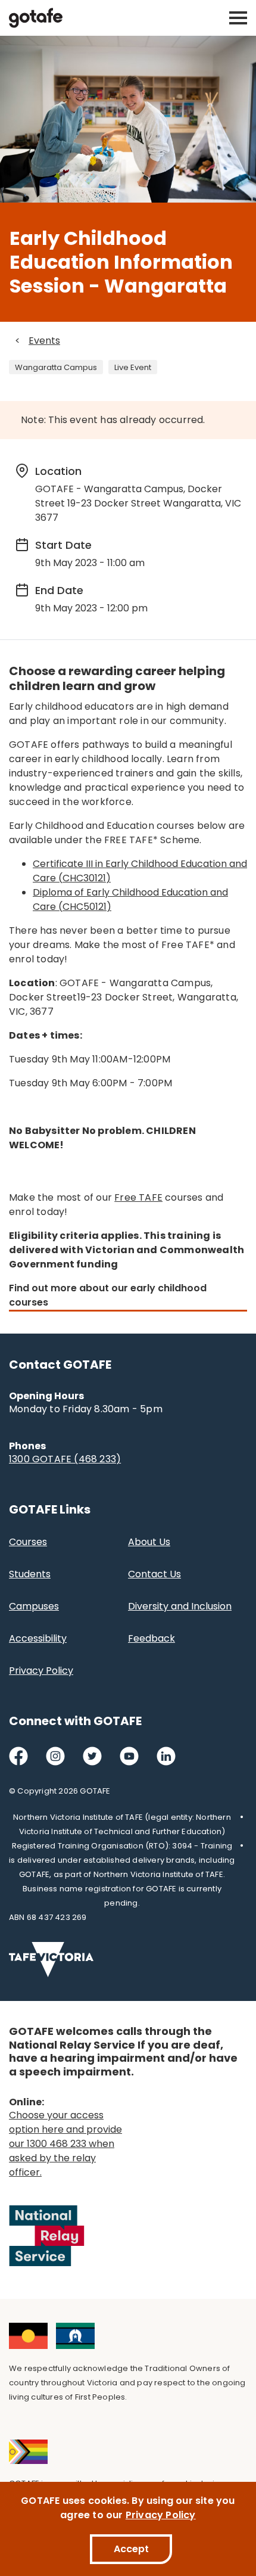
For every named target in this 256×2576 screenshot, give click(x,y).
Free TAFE (138, 1197)
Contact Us (154, 1574)
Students (30, 1574)
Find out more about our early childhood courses (108, 1295)
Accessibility (38, 1638)
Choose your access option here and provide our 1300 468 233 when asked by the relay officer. (65, 2144)
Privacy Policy (41, 1671)
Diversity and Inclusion (180, 1606)
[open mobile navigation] (238, 18)
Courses (28, 1542)
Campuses (34, 1606)
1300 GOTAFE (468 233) (65, 1459)
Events (44, 341)
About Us (149, 1542)
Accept (131, 2549)
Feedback (152, 1638)
